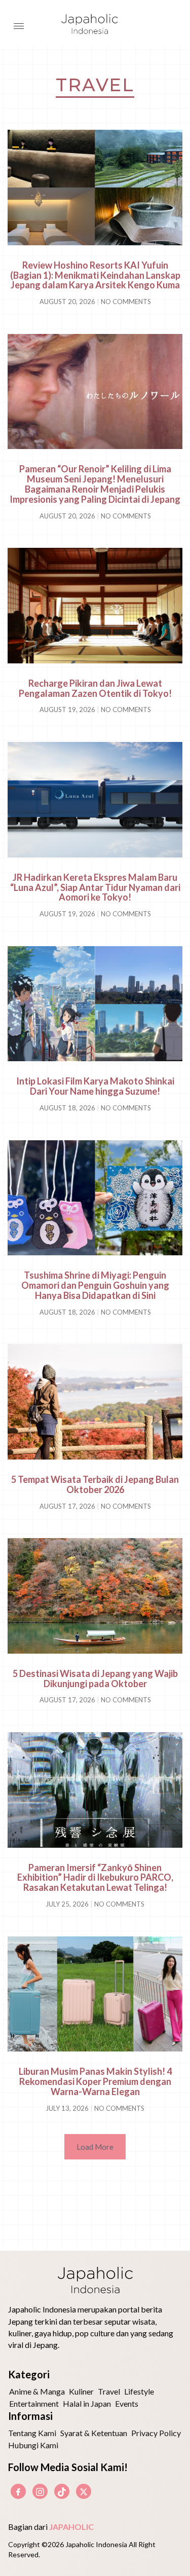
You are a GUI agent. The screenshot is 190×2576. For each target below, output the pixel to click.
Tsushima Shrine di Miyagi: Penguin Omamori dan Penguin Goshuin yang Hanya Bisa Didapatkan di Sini (95, 1285)
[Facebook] (18, 2491)
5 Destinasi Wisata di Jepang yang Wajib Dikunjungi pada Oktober (95, 1678)
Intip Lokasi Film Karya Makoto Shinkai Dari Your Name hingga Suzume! (95, 1086)
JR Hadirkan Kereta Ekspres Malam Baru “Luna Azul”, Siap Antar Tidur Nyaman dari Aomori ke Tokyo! (95, 887)
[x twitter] (84, 2491)
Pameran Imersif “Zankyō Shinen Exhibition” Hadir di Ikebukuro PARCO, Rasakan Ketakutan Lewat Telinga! (95, 1878)
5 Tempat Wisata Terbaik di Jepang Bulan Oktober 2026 (95, 1484)
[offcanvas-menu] (19, 26)
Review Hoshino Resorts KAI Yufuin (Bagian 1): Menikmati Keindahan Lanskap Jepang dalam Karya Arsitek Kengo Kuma (95, 275)
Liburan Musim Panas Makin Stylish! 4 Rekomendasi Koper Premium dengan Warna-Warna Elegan (95, 2081)
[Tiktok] (62, 2491)
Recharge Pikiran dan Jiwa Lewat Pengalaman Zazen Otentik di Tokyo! (95, 688)
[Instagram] (40, 2491)
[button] (95, 2147)
